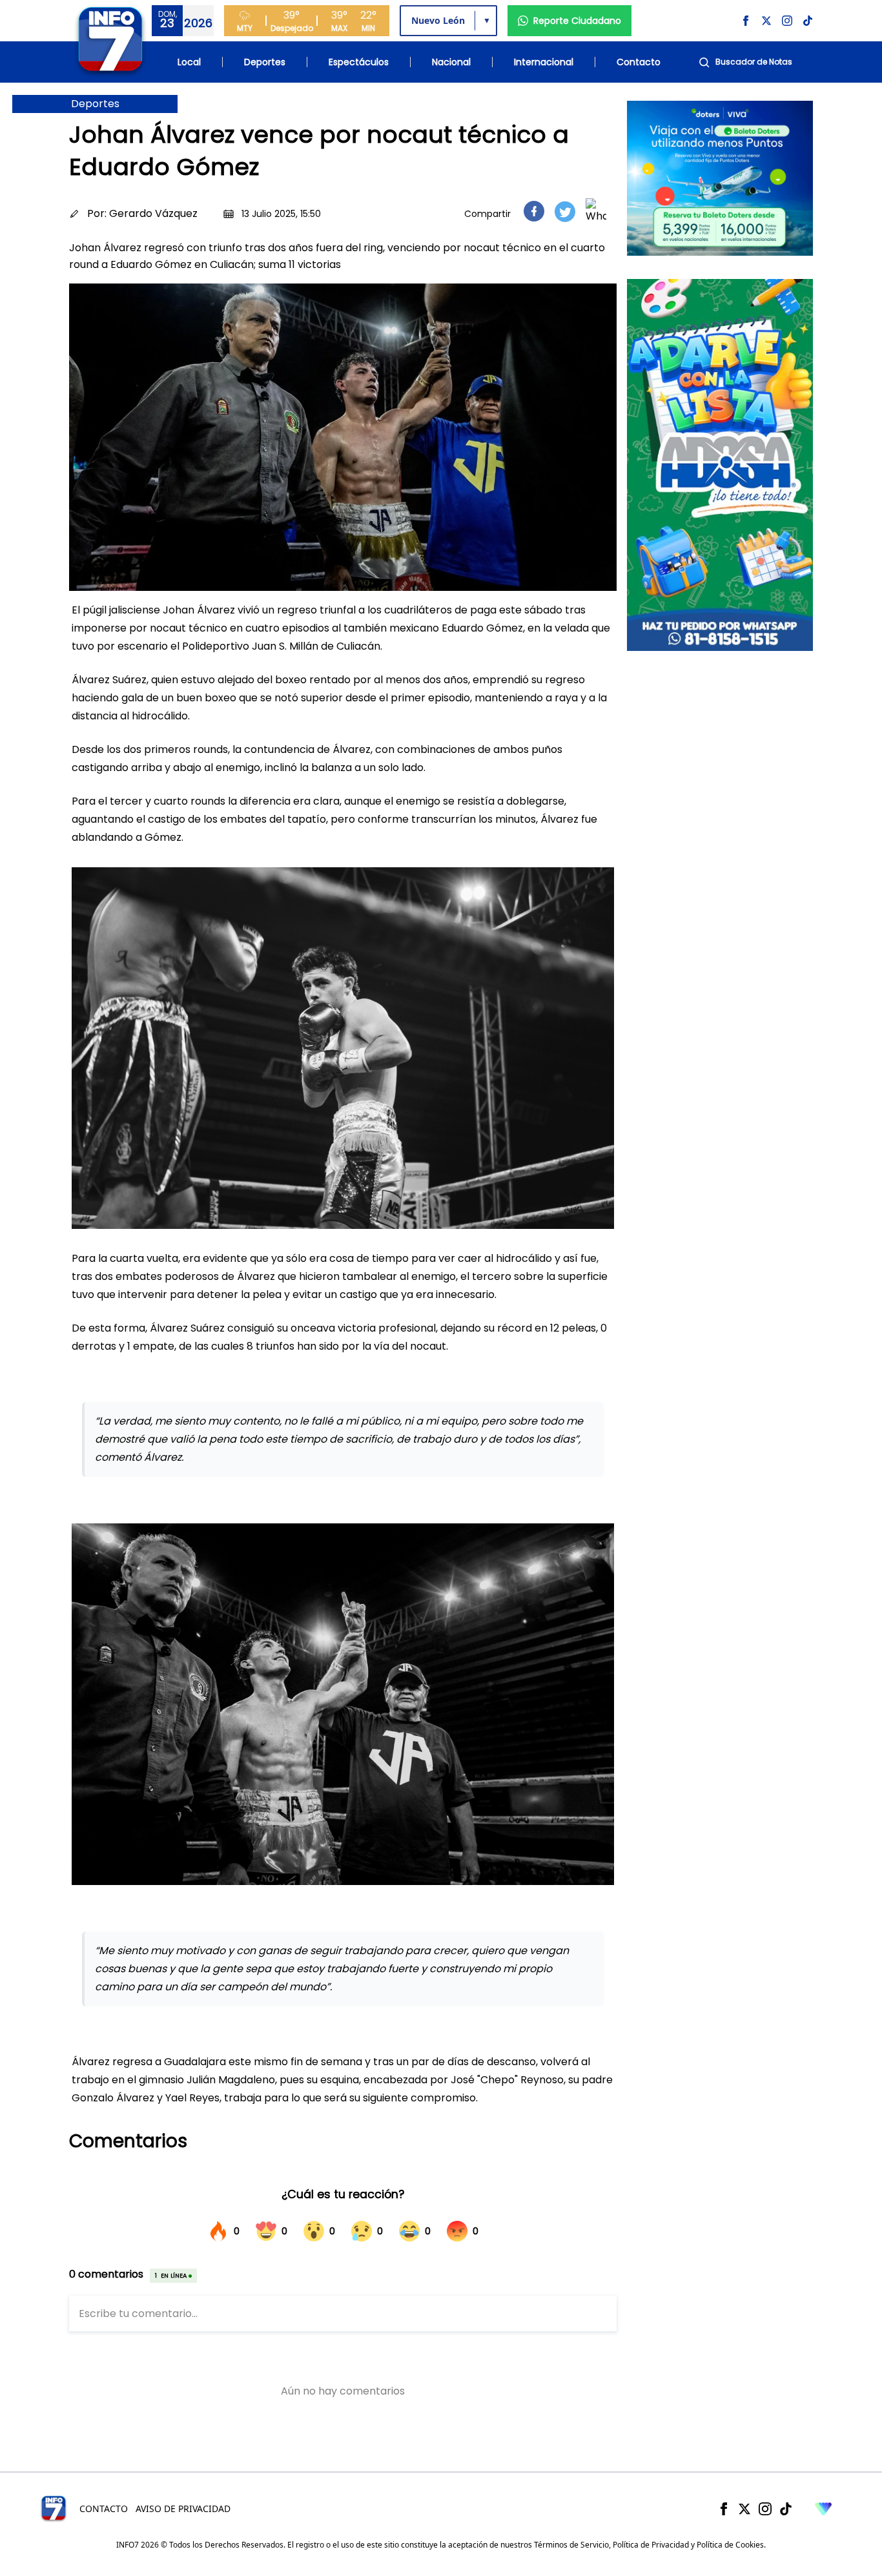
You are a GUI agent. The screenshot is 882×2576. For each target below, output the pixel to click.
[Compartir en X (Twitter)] (565, 211)
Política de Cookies (730, 2545)
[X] (744, 2509)
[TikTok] (786, 2509)
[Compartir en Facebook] (534, 211)
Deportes (265, 62)
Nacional (451, 62)
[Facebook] (724, 2509)
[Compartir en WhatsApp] (596, 211)
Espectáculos (359, 62)
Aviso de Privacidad (183, 2509)
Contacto (639, 62)
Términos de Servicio (571, 2545)
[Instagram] (765, 2509)
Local (189, 62)
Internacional (544, 62)
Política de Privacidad (651, 2545)
